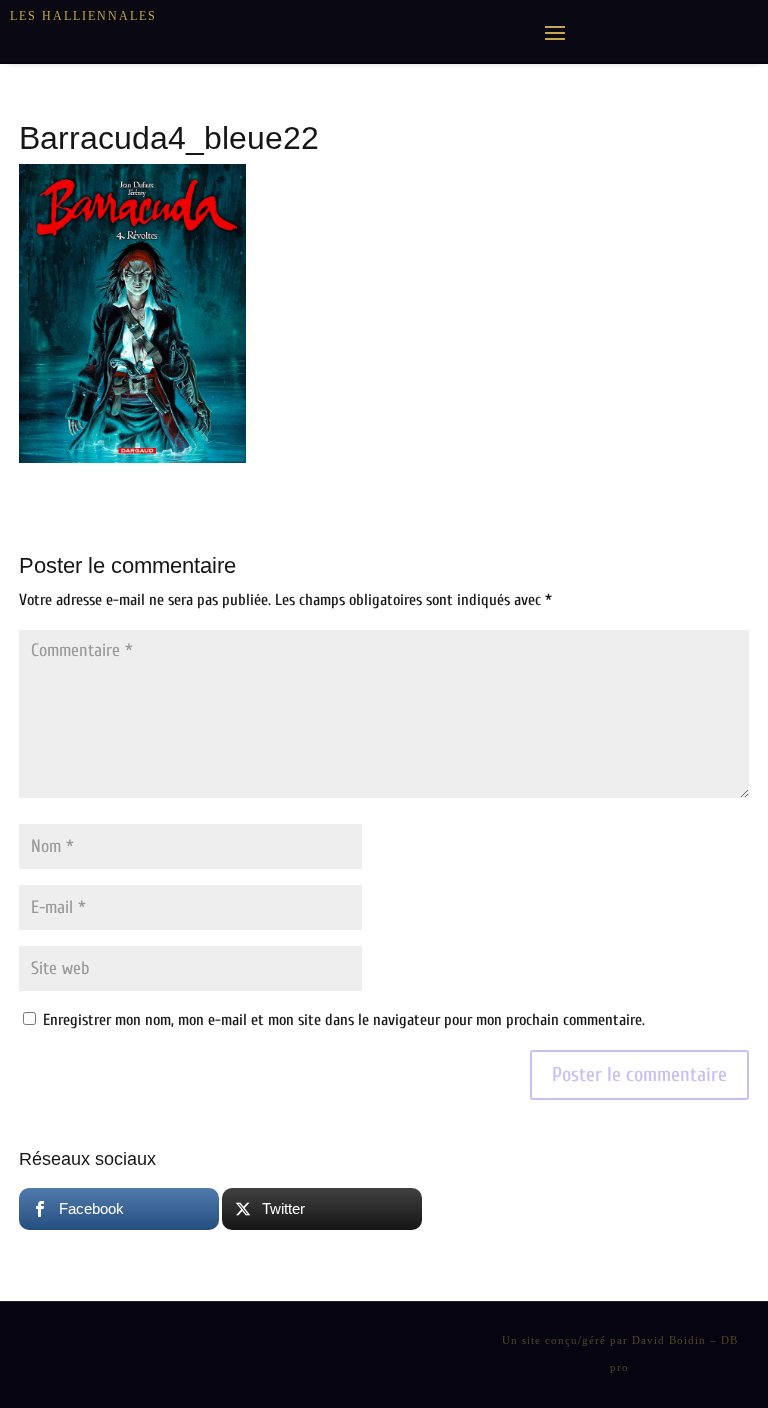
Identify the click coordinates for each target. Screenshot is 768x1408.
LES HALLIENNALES (83, 16)
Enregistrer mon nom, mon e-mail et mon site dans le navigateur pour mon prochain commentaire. (344, 1020)
